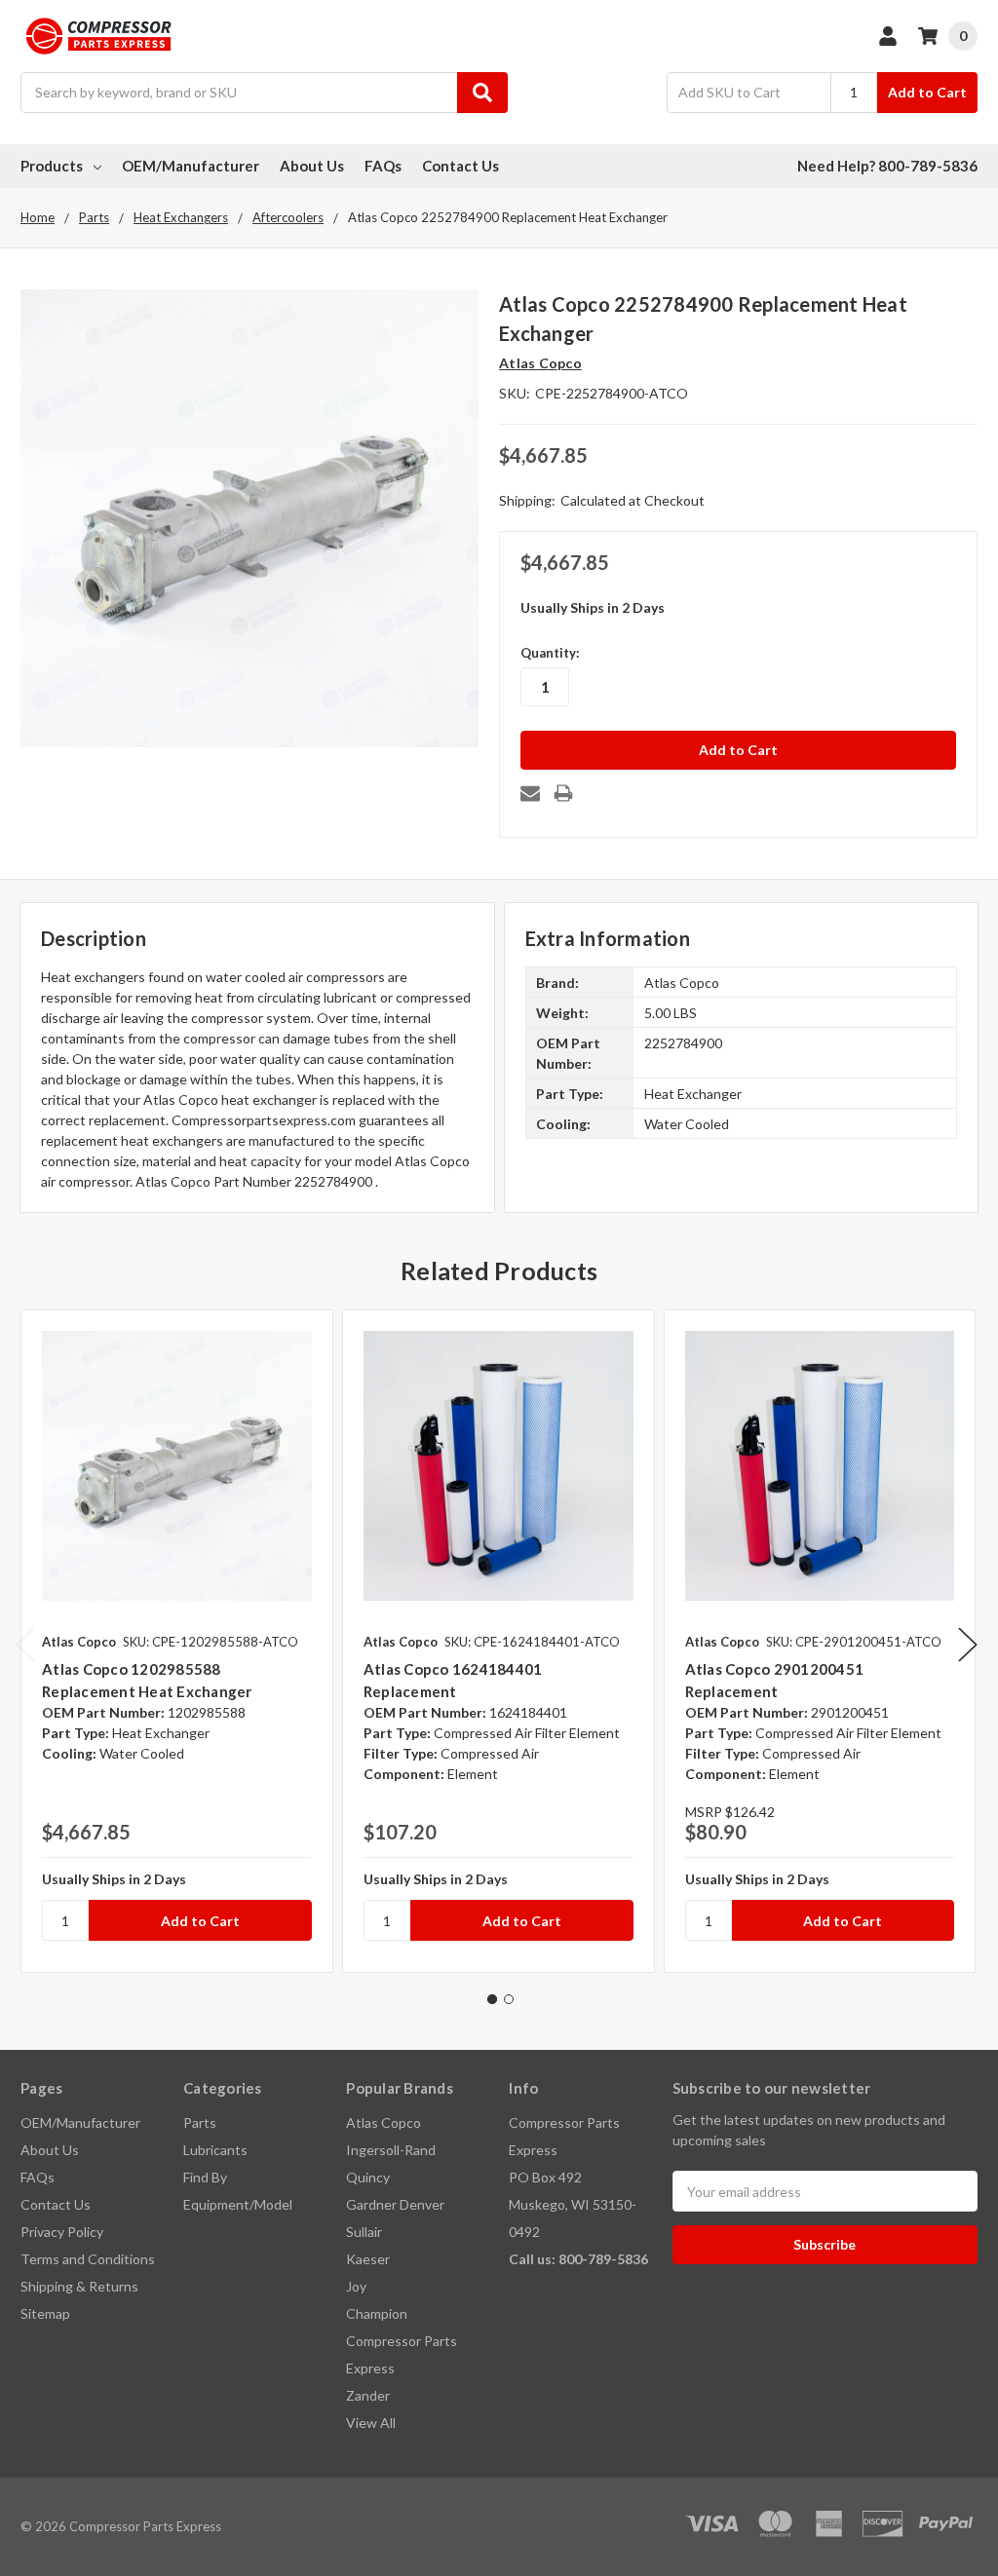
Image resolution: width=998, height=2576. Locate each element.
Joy (356, 2286)
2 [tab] (509, 1999)
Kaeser (368, 2259)
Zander (368, 2395)
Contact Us (461, 166)
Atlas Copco (384, 2122)
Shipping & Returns (79, 2286)
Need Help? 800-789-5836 (887, 166)
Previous (25, 1644)
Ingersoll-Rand (391, 2150)
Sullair (364, 2232)
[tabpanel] (176, 1641)
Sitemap (45, 2313)
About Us (312, 166)
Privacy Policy (62, 2232)
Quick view (177, 1465)
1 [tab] (492, 1999)
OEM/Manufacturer (191, 166)
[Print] (563, 793)
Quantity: (550, 653)
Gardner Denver (395, 2204)
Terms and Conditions (88, 2259)
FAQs (383, 166)
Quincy (368, 2177)
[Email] (530, 793)
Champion (377, 2313)
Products (52, 166)
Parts (200, 2122)
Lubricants (215, 2150)
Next (968, 1644)
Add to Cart (927, 92)
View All (371, 2423)
